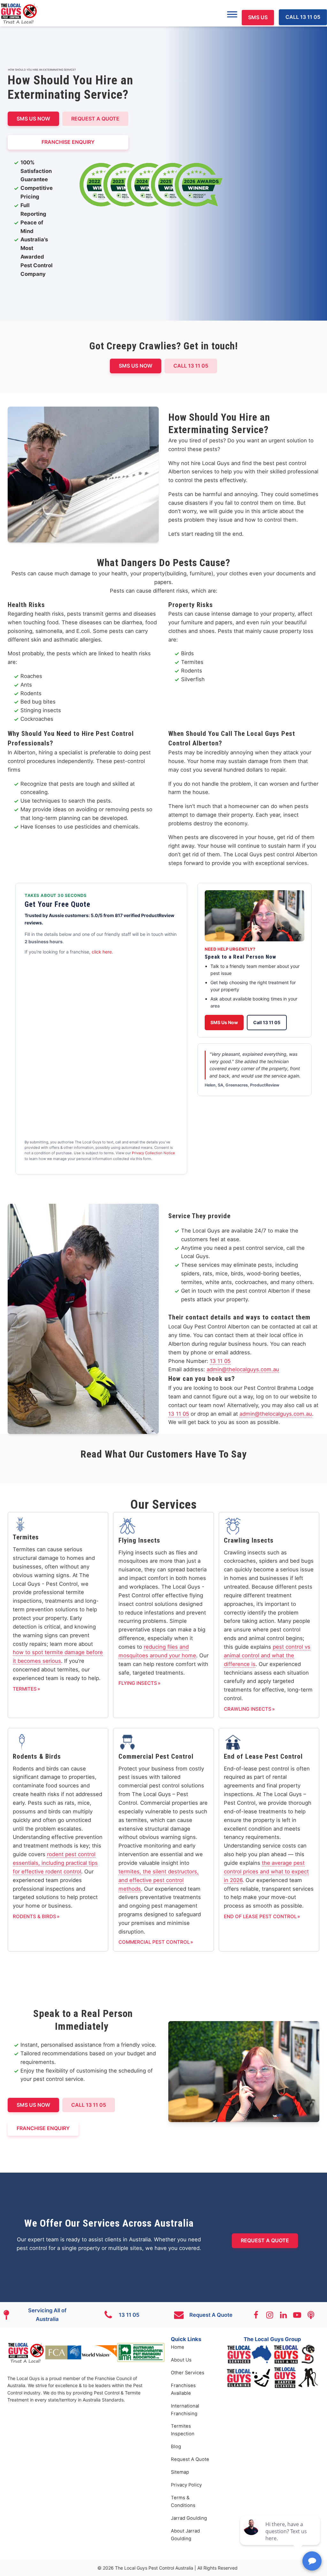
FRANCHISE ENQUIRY (68, 142)
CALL (89, 2105)
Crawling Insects (248, 1709)
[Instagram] (273, 2315)
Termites (25, 1689)
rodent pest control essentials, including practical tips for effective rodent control (55, 1863)
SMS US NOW (33, 119)
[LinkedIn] (286, 2315)
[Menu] (232, 14)
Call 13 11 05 (267, 1022)
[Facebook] (259, 2315)
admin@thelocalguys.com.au (243, 1369)
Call (191, 366)
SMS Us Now (224, 1022)
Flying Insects (138, 1683)
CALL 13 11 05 (303, 17)
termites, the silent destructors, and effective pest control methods (159, 1880)
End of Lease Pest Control (260, 1916)
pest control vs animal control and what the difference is (267, 1655)
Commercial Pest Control (154, 1942)
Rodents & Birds (34, 1916)
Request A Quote (95, 119)
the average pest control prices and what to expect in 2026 (266, 1872)
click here (102, 952)
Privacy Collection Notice (153, 1153)
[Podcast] (314, 2315)
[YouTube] (300, 2315)
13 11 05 (220, 1361)
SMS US (258, 17)
